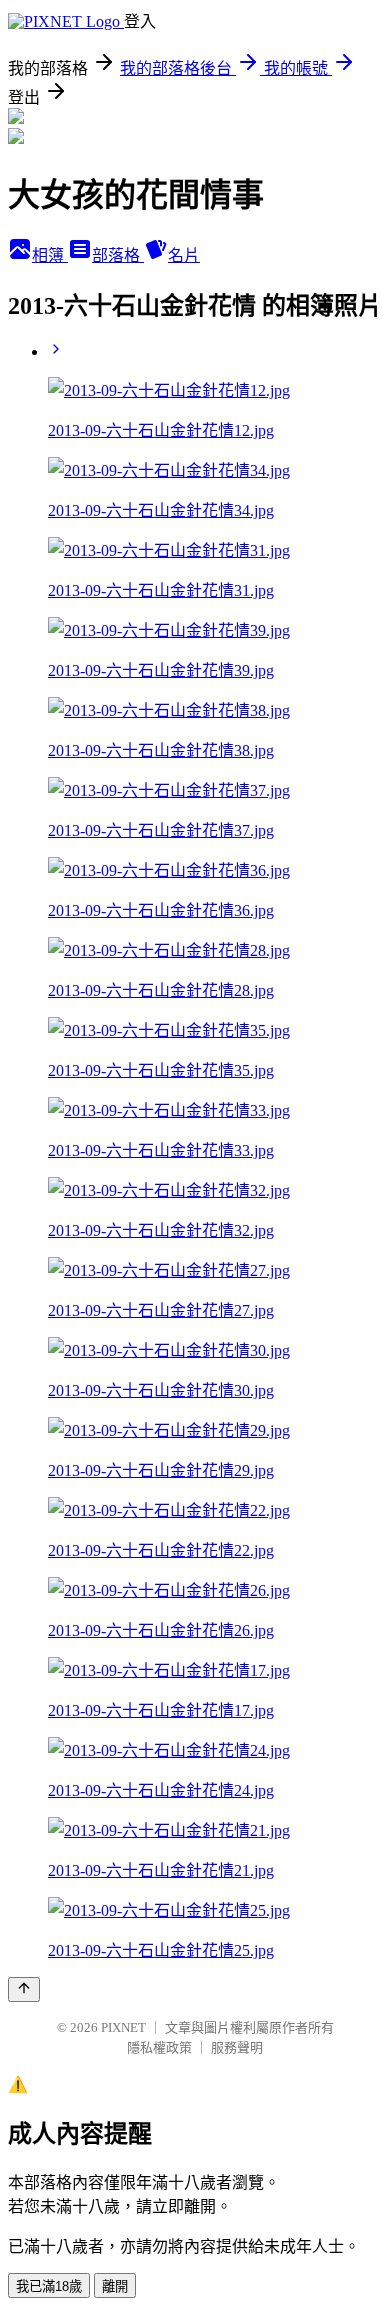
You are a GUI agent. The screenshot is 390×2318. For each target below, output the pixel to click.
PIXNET (123, 2027)
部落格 (118, 255)
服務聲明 (237, 2047)
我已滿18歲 (49, 2286)
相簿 (50, 255)
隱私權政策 (159, 2047)
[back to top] (24, 1989)
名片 (184, 255)
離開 (115, 2286)
